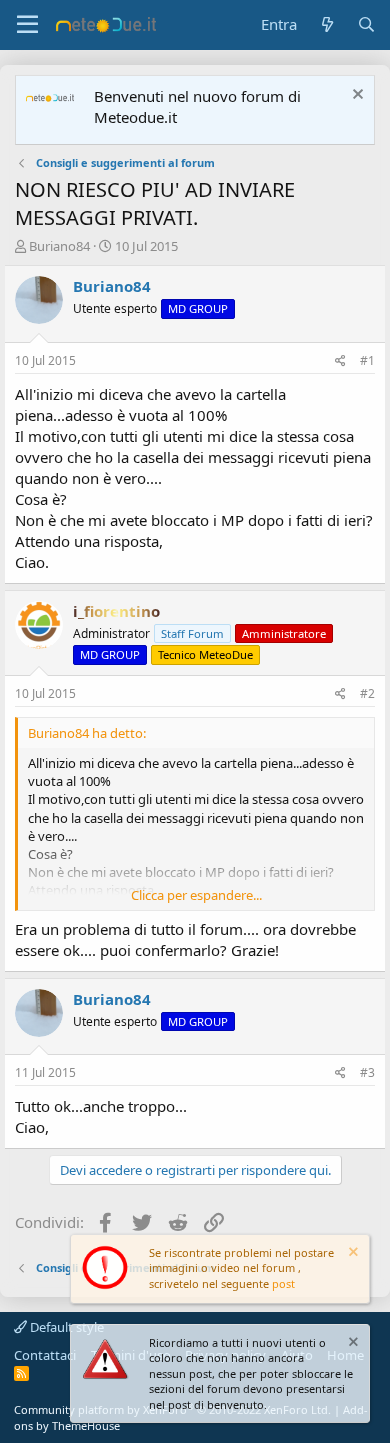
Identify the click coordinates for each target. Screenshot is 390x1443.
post (283, 1283)
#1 (367, 360)
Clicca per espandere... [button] (196, 895)
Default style (65, 1327)
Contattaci (45, 1355)
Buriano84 (59, 246)
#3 (367, 1072)
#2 (367, 693)
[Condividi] (340, 361)
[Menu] (27, 25)
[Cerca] (366, 24)
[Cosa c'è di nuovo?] (326, 24)
